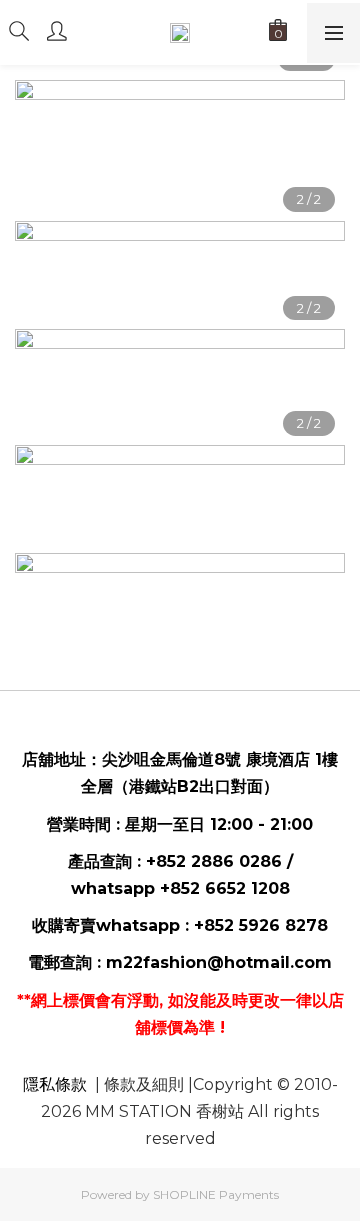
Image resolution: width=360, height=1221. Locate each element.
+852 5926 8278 (261, 925)
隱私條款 (55, 1084)
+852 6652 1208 (225, 888)
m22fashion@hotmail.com (219, 962)
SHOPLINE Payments (216, 1194)
